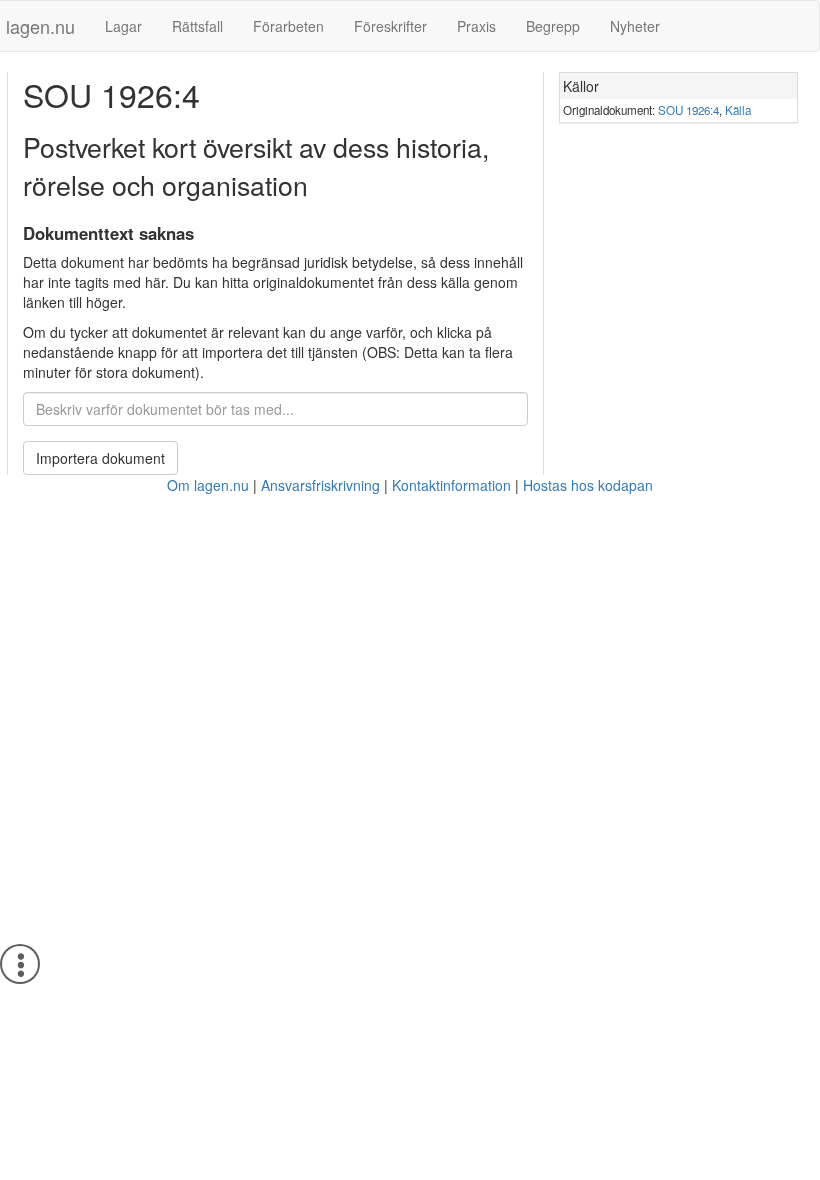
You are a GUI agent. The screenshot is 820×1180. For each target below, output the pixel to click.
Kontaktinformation (451, 485)
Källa (738, 110)
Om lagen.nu (208, 485)
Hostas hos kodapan (588, 485)
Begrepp (553, 26)
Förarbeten (288, 26)
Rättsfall (197, 26)
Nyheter (635, 26)
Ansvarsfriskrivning (320, 485)
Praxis (476, 26)
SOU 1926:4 (688, 110)
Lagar (123, 26)
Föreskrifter (390, 26)
